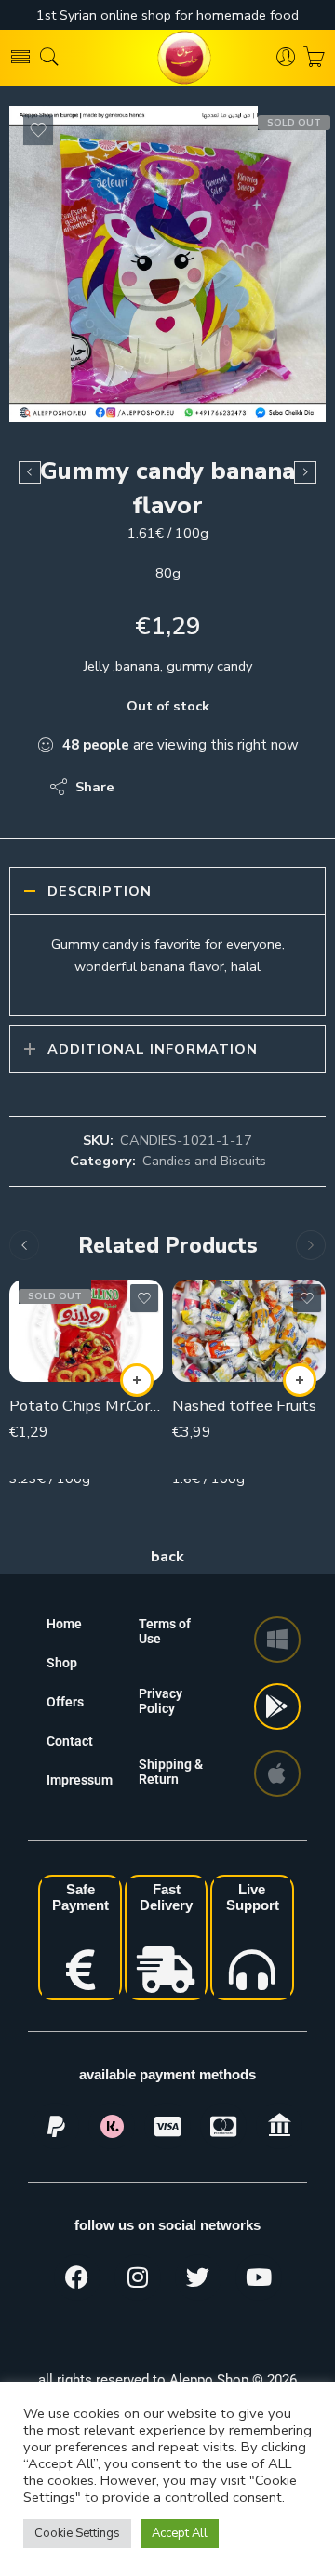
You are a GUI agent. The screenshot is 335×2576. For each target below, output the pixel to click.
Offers (65, 1702)
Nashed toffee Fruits (244, 1406)
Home (64, 1624)
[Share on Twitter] (145, 787)
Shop (62, 1663)
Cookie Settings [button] (77, 2533)
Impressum (80, 1780)
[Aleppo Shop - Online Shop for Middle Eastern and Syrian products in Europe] (167, 58)
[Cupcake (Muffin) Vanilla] (305, 472)
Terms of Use (165, 1631)
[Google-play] (277, 1706)
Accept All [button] (180, 2533)
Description (100, 891)
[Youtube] (259, 2277)
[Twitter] (198, 2277)
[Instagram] (138, 2277)
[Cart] (314, 58)
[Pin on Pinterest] (219, 787)
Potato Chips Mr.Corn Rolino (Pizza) (86, 1406)
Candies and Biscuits (204, 1161)
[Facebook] (77, 2277)
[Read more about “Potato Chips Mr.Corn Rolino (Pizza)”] (137, 1380)
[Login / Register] (286, 58)
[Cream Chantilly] (30, 472)
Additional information (153, 1049)
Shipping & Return (171, 1772)
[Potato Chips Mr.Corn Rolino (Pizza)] (86, 1331)
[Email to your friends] (256, 787)
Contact (70, 1741)
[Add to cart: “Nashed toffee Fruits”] (300, 1380)
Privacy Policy (161, 1701)
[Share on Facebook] (182, 787)
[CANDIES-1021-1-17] (167, 264)
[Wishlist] (38, 130)
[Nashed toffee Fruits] (249, 1331)
